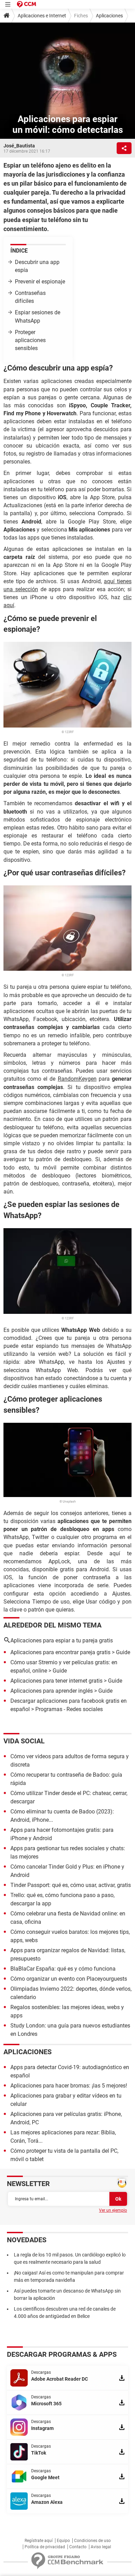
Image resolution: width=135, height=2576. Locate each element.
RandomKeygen (77, 1079)
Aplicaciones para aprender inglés (52, 1691)
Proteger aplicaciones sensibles (30, 340)
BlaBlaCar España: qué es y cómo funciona (63, 1969)
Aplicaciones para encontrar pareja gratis (60, 1652)
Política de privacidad (45, 2547)
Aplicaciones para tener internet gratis (56, 1681)
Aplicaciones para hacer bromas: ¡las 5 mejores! (69, 2086)
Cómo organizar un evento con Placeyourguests (69, 1979)
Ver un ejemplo (113, 2210)
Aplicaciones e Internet (42, 16)
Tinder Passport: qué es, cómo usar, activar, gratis (71, 1885)
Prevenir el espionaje (40, 282)
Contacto (78, 2547)
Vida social (24, 1741)
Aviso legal (101, 2547)
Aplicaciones (109, 16)
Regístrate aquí (39, 2541)
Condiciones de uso (92, 2541)
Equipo (63, 2541)
